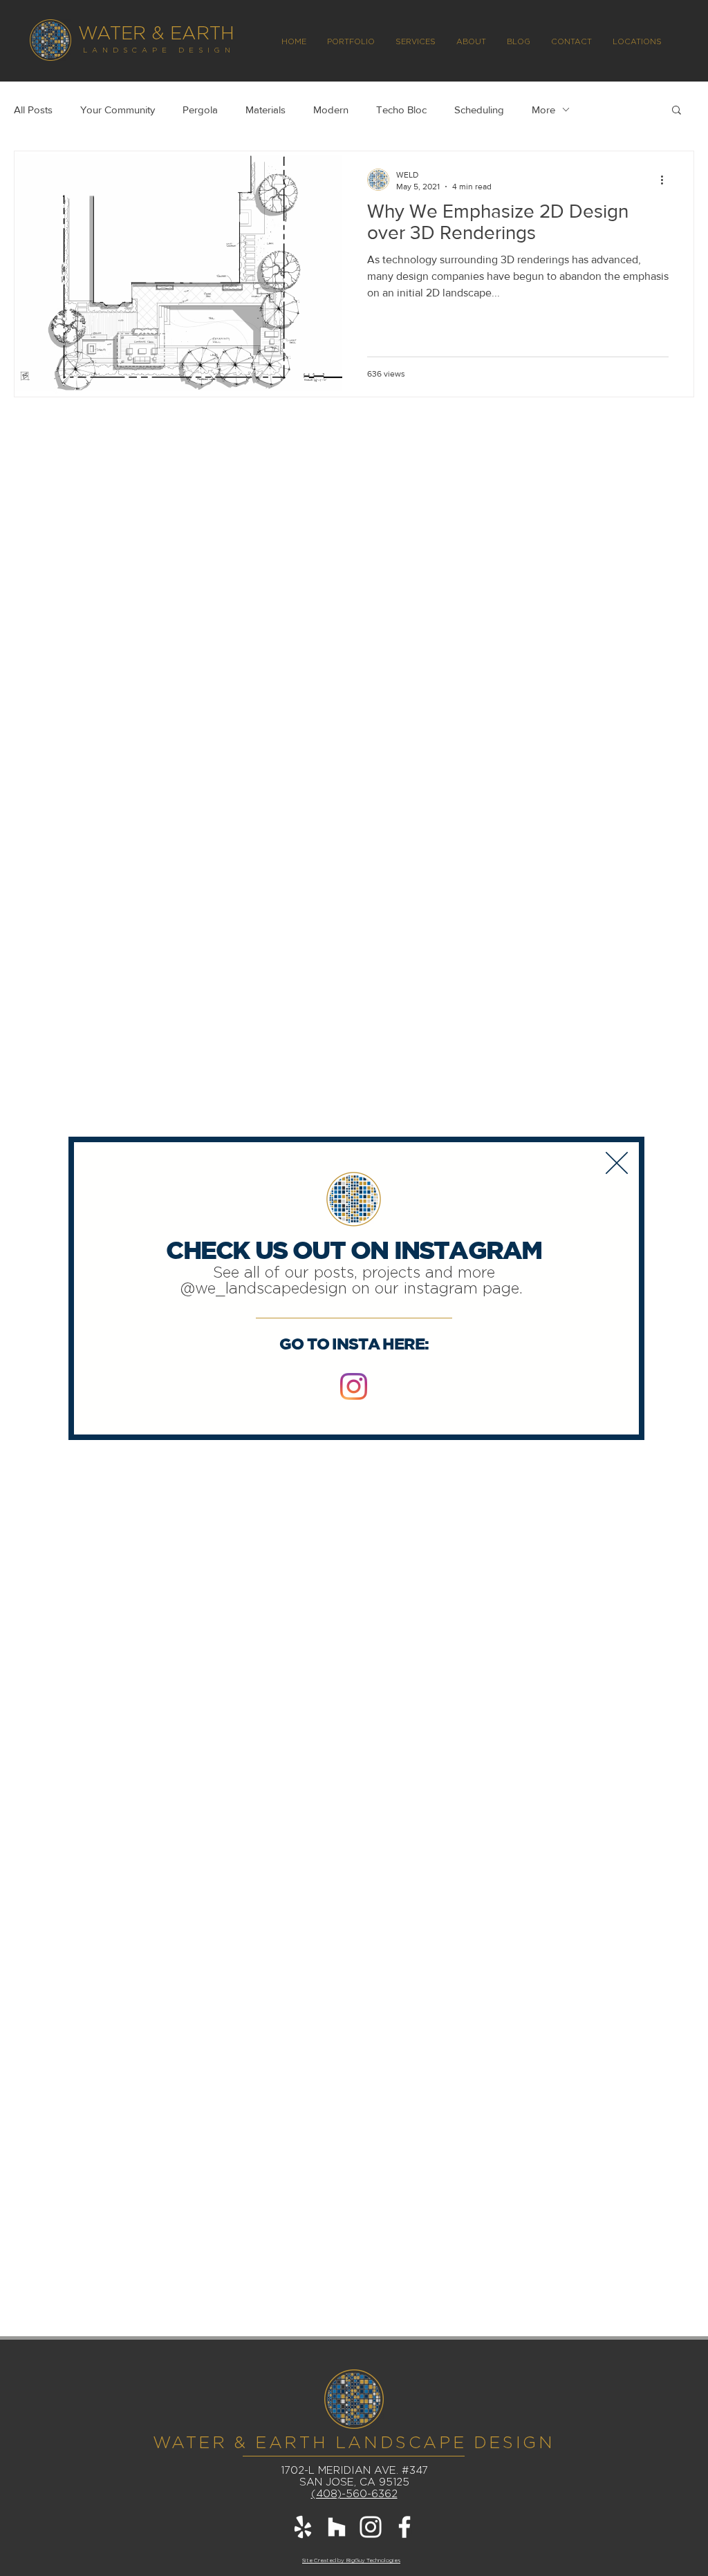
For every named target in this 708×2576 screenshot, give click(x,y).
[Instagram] (354, 1386)
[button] (617, 1163)
